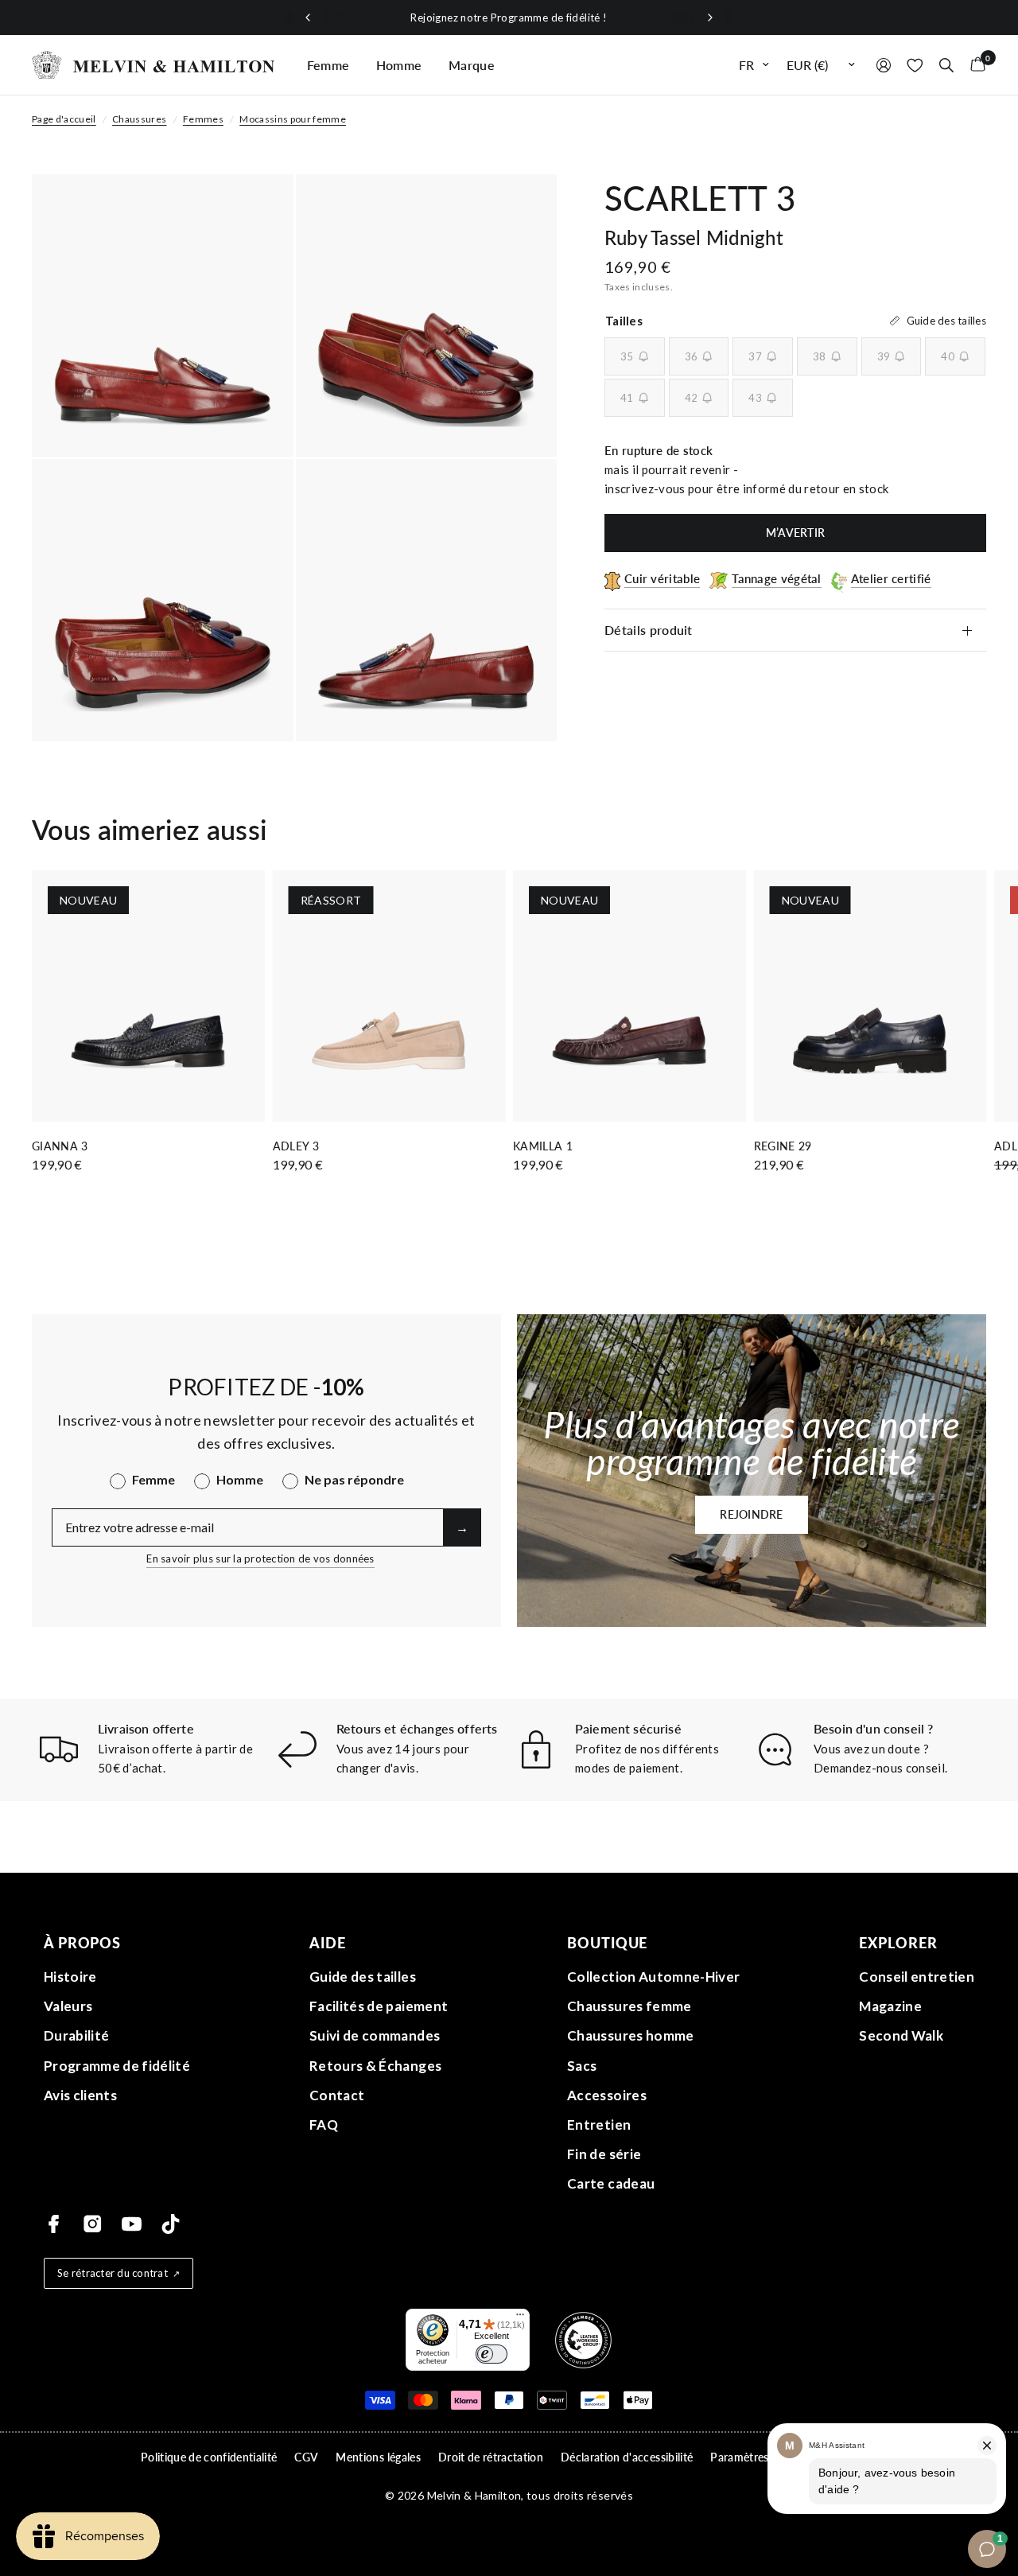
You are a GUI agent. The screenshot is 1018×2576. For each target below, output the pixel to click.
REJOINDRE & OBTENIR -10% (658, 1458)
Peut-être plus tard (658, 1497)
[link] (659, 1356)
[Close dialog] (787, 1148)
